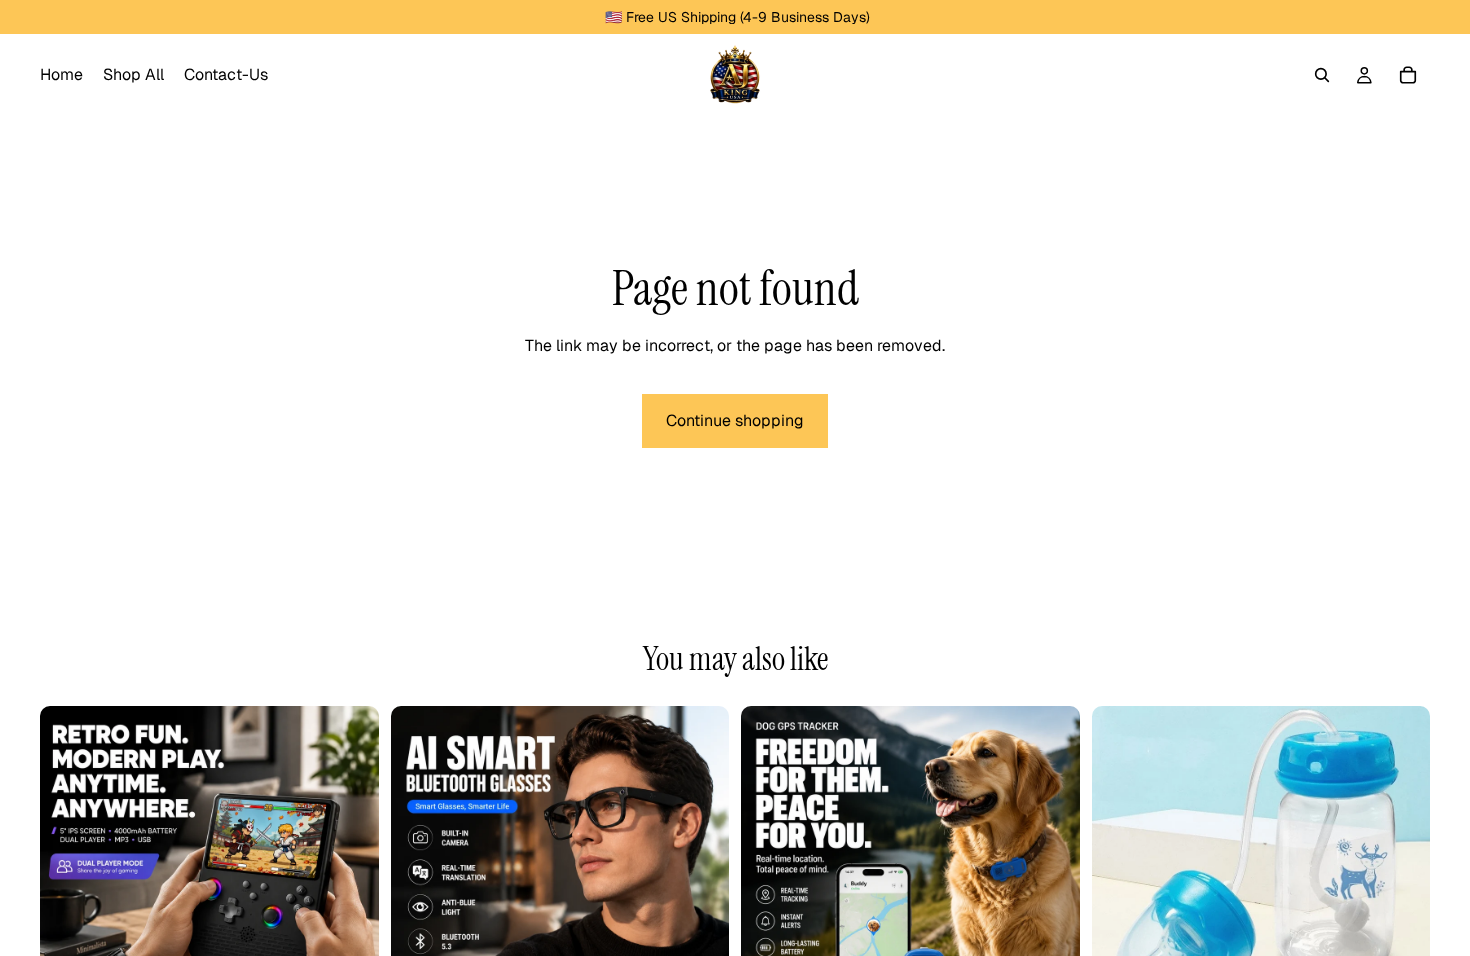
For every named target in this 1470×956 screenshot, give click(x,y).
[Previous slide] (70, 875)
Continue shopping (735, 420)
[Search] (1322, 75)
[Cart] (1408, 75)
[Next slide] (349, 875)
